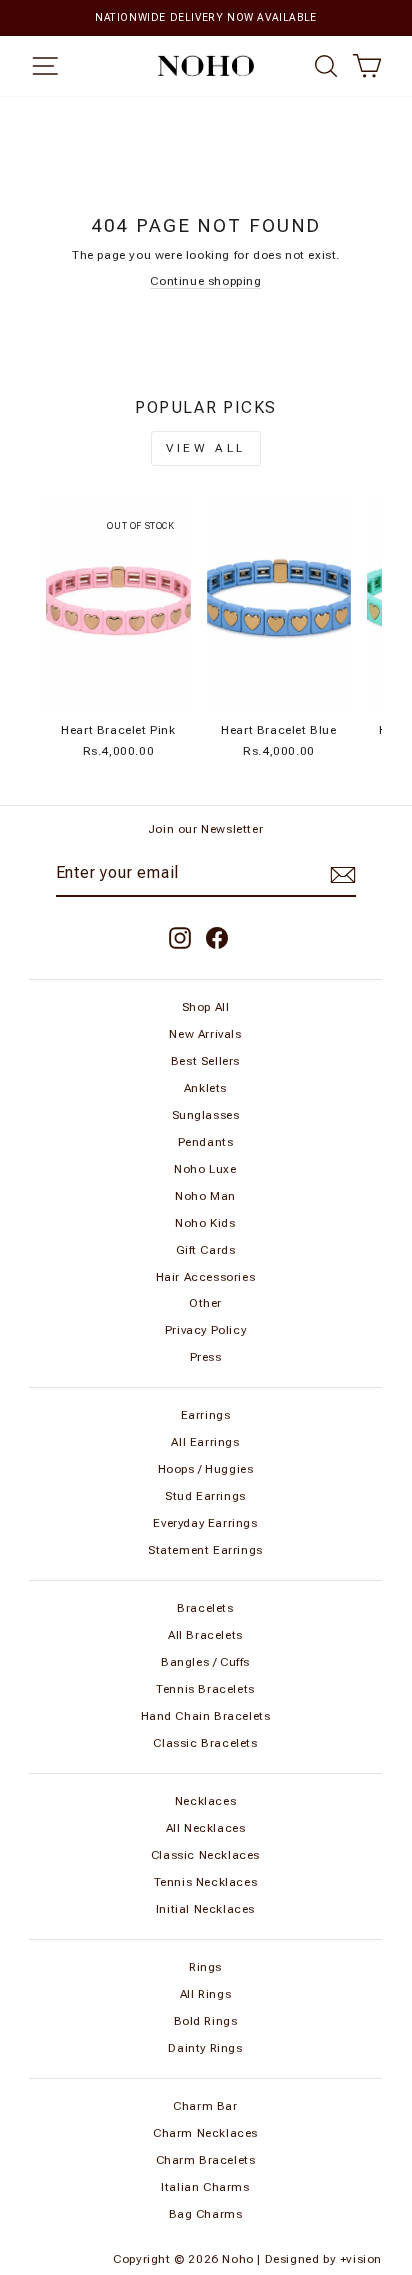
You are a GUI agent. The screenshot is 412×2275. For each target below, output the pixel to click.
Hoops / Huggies (206, 1469)
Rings (205, 1967)
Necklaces (205, 1801)
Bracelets (205, 1608)
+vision (361, 2259)
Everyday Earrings (205, 1523)
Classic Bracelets (205, 1743)
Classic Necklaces (205, 1855)
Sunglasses (206, 1115)
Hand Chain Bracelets (206, 1716)
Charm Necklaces (205, 2133)
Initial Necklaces (205, 1909)
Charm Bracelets (206, 2160)
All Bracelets (205, 1635)
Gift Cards (206, 1250)
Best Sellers (205, 1061)
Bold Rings (206, 2021)
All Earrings (205, 1442)
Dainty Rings (205, 2048)
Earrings (206, 1415)
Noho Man (205, 1196)
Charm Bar (205, 2106)
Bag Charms (206, 2214)
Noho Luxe (205, 1169)
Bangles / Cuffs (205, 1662)
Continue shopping (205, 281)
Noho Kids (205, 1223)
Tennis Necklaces (206, 1882)
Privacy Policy (205, 1330)
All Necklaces (206, 1828)
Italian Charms (205, 2187)
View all (206, 448)
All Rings (205, 1994)
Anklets (205, 1088)
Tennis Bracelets (205, 1689)
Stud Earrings (205, 1496)
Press (206, 1357)
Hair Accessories (206, 1277)
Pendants (206, 1142)
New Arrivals (205, 1034)
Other (205, 1303)
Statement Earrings (205, 1550)
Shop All (206, 1007)
